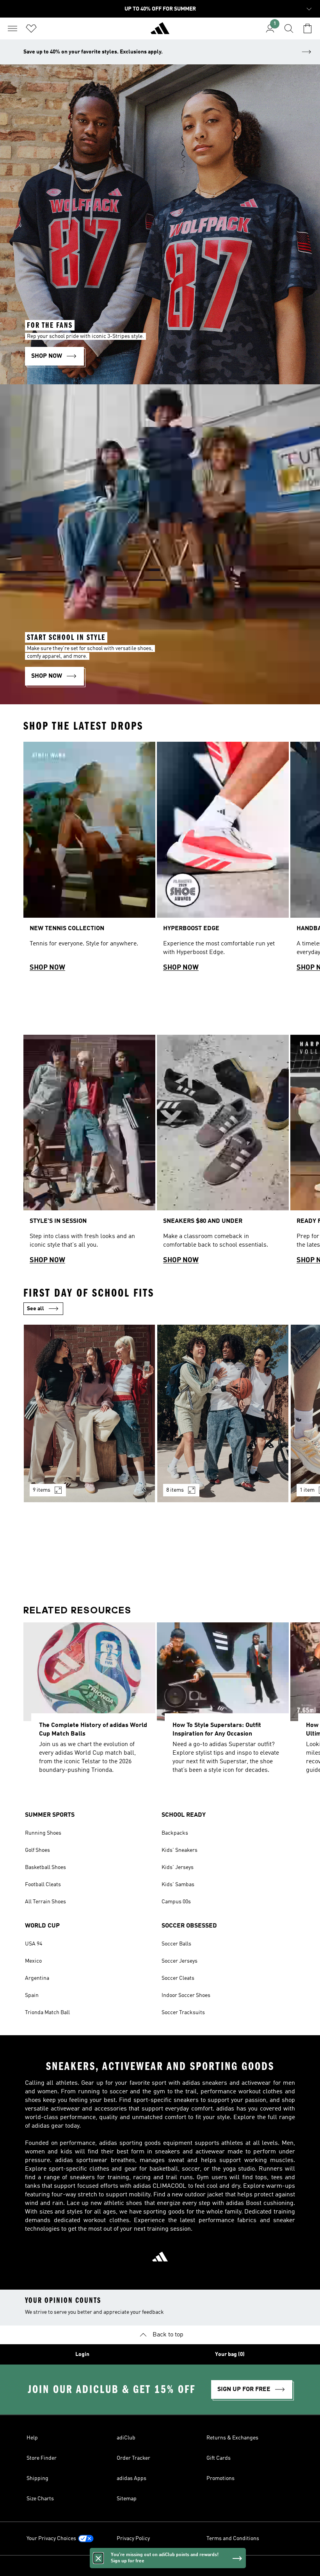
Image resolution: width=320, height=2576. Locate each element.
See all (36, 1309)
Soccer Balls (176, 1944)
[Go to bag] (308, 28)
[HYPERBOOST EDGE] (223, 860)
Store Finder (42, 2458)
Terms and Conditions (233, 2539)
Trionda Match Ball (47, 2013)
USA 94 (34, 1944)
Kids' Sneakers (180, 1850)
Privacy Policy (133, 2539)
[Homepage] (160, 32)
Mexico (33, 1961)
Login (82, 2354)
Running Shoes (43, 1833)
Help (32, 2438)
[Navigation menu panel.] (12, 28)
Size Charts (40, 2499)
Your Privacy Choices (51, 2539)
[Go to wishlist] (31, 28)
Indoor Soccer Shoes (186, 1995)
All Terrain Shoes (45, 1902)
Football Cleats (43, 1885)
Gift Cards (219, 2458)
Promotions (220, 2478)
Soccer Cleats (178, 1978)
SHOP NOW (47, 968)
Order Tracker (133, 2458)
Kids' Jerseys (178, 1867)
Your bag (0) (230, 2354)
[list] (160, 860)
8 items (175, 1490)
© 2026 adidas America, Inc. (160, 2566)
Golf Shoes (37, 1850)
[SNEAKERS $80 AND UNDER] (223, 1153)
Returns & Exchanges (232, 2438)
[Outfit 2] (223, 1413)
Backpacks (175, 1833)
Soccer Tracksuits (183, 2013)
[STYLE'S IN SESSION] (89, 1153)
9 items (42, 1490)
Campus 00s (176, 1902)
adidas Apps (132, 2478)
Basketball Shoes (45, 1867)
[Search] (289, 28)
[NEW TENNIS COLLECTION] (89, 860)
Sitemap (127, 2499)
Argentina (37, 1978)
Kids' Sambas (178, 1885)
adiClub (126, 2438)
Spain (32, 1995)
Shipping (37, 2478)
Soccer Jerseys (180, 1961)
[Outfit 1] (89, 1413)
